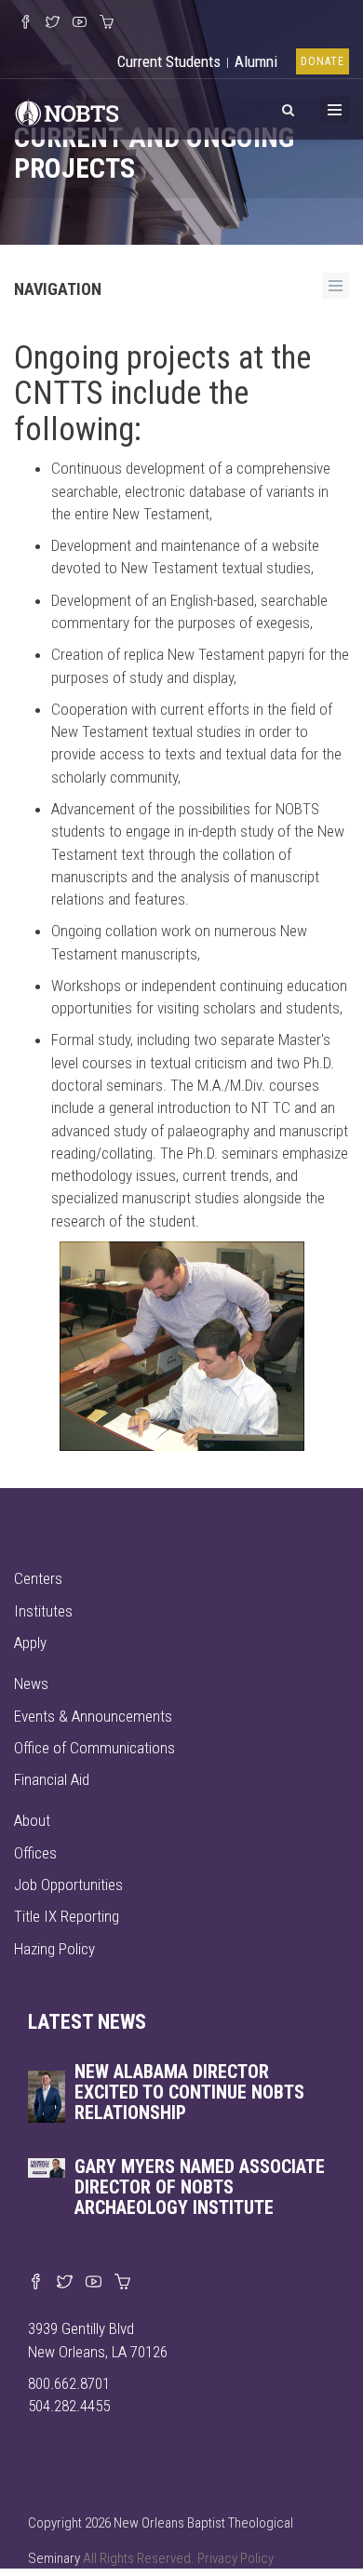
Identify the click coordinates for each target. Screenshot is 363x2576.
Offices (35, 1853)
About (32, 1820)
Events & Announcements (93, 1716)
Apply (30, 1643)
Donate (323, 61)
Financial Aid (52, 1779)
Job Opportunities (68, 1885)
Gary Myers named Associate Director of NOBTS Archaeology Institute (200, 2187)
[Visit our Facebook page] (36, 2283)
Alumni (256, 61)
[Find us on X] (65, 2283)
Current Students (169, 61)
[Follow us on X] (53, 23)
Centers (38, 1578)
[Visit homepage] (67, 111)
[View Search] (288, 107)
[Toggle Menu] (335, 110)
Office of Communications (94, 1748)
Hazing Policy (54, 1949)
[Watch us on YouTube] (80, 23)
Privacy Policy (235, 2558)
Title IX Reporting (67, 1916)
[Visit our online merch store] (107, 23)
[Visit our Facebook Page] (26, 23)
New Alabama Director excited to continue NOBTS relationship (189, 2092)
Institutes (43, 1611)
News (31, 1684)
